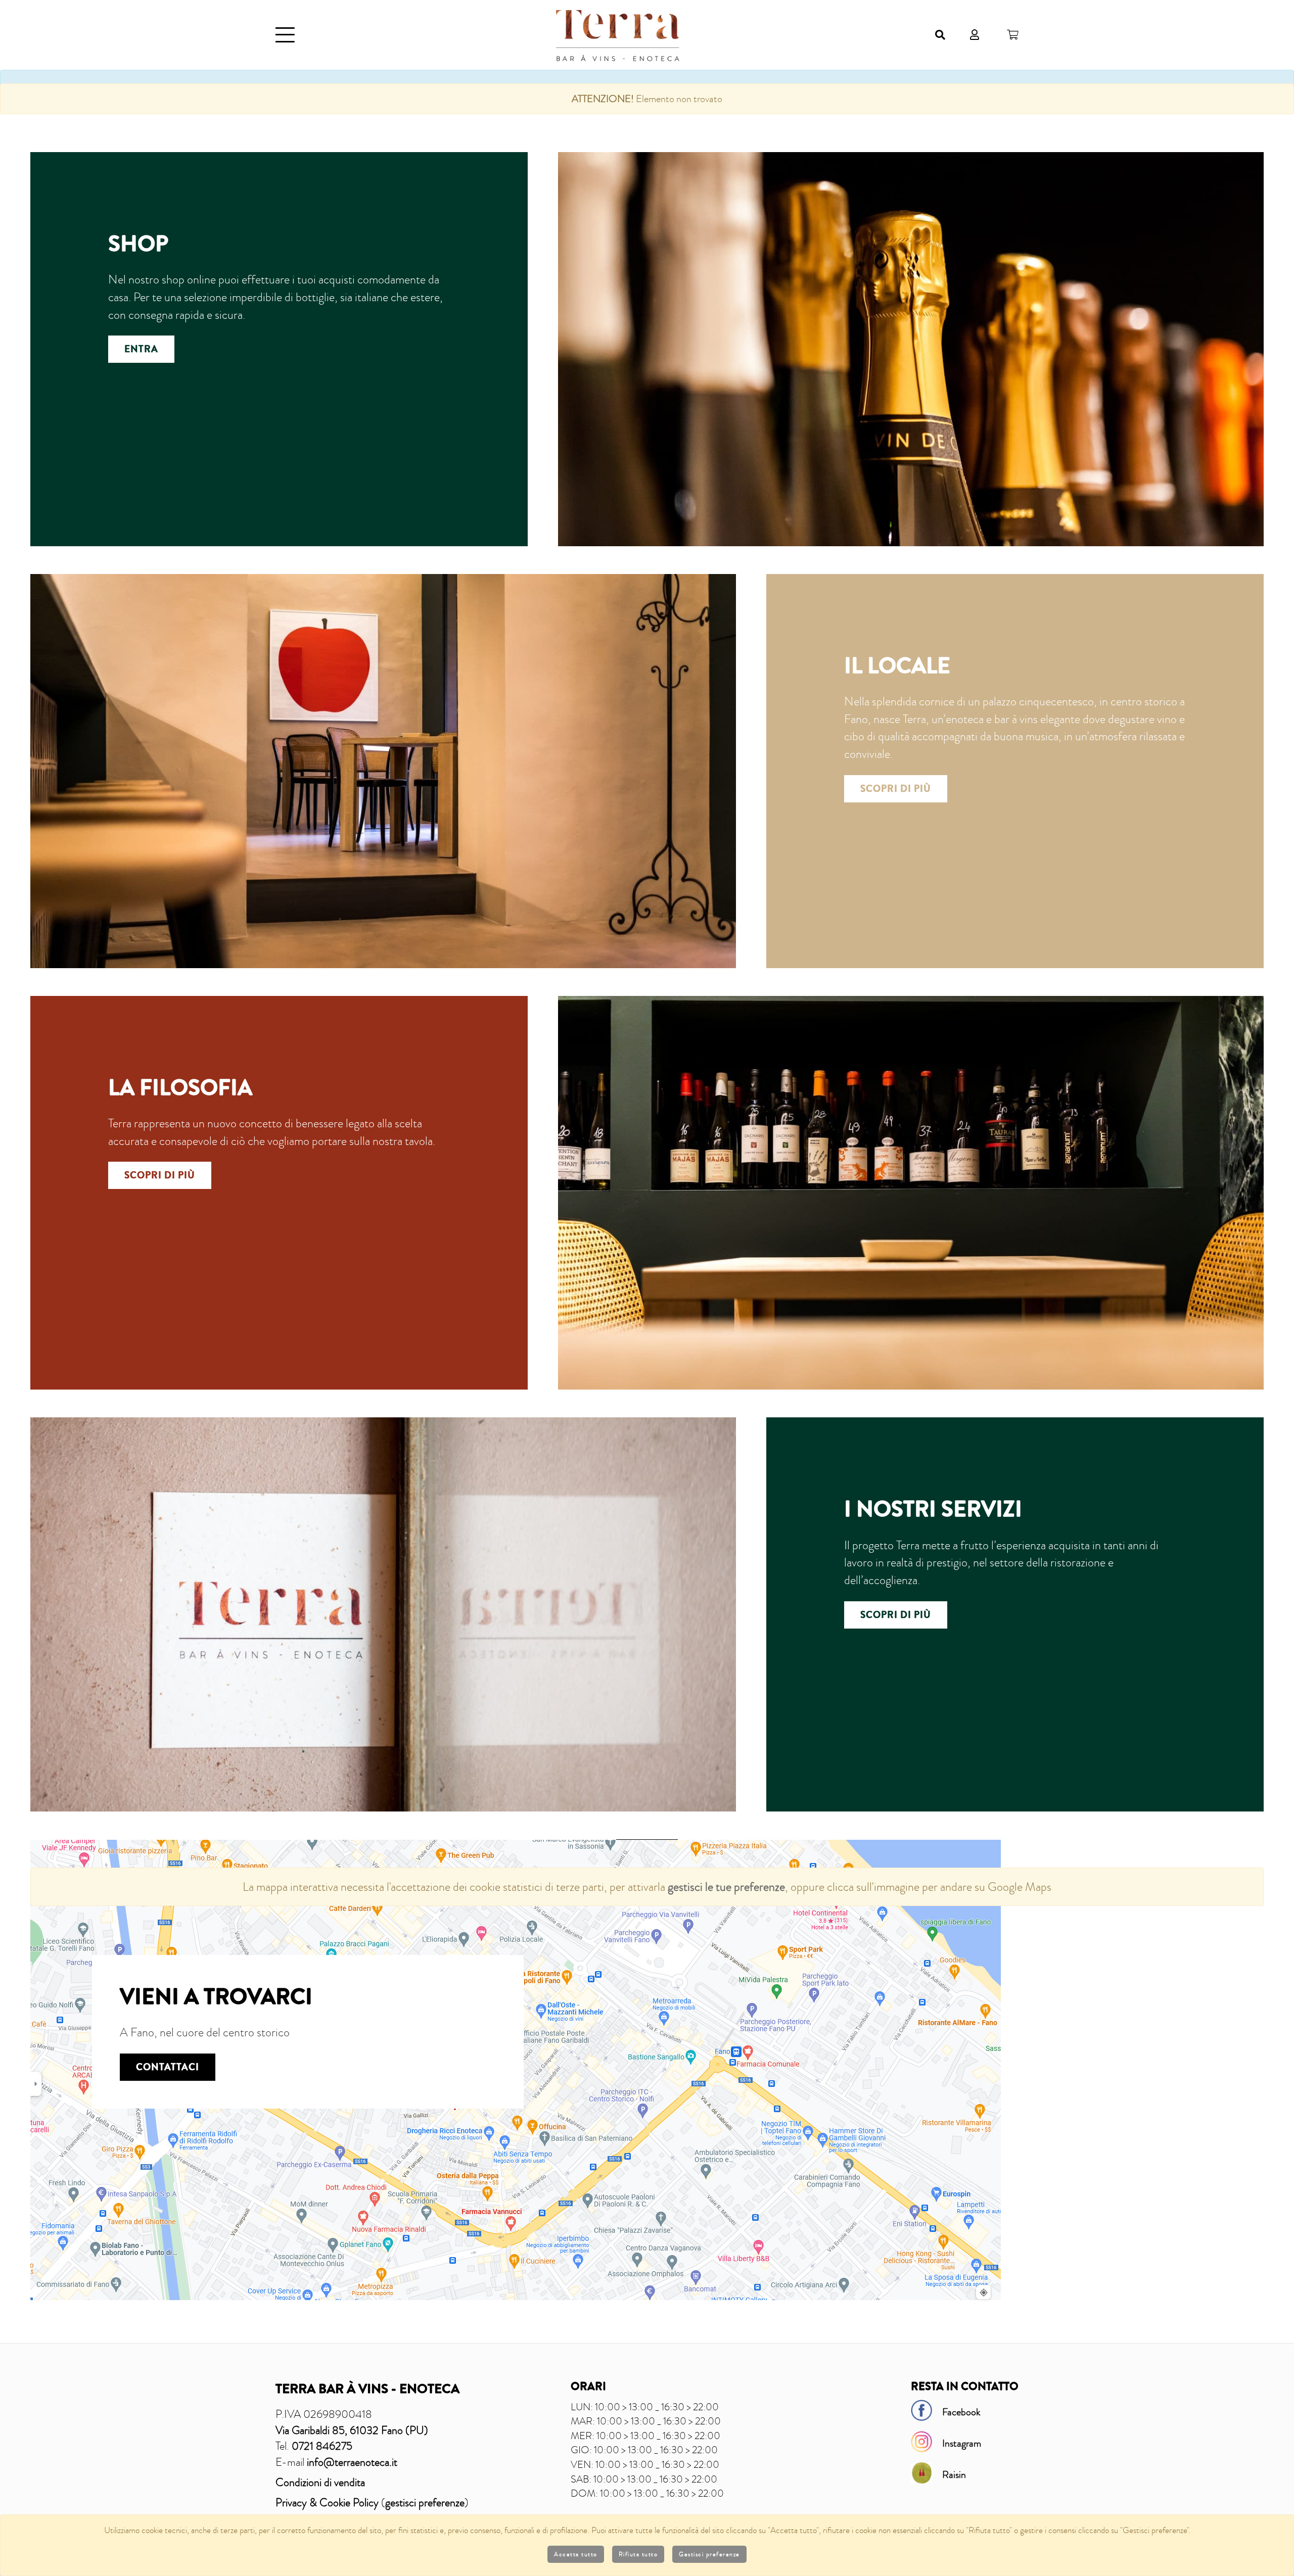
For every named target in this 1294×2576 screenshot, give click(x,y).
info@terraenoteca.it (352, 2462)
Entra (141, 349)
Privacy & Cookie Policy (327, 2502)
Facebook (961, 2412)
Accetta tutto (576, 2554)
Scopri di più (896, 789)
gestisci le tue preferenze (726, 1887)
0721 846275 (322, 2446)
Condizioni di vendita (320, 2482)
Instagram (962, 2443)
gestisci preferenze (425, 2502)
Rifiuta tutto (638, 2554)
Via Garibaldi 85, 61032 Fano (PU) (352, 2430)
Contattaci (168, 2067)
